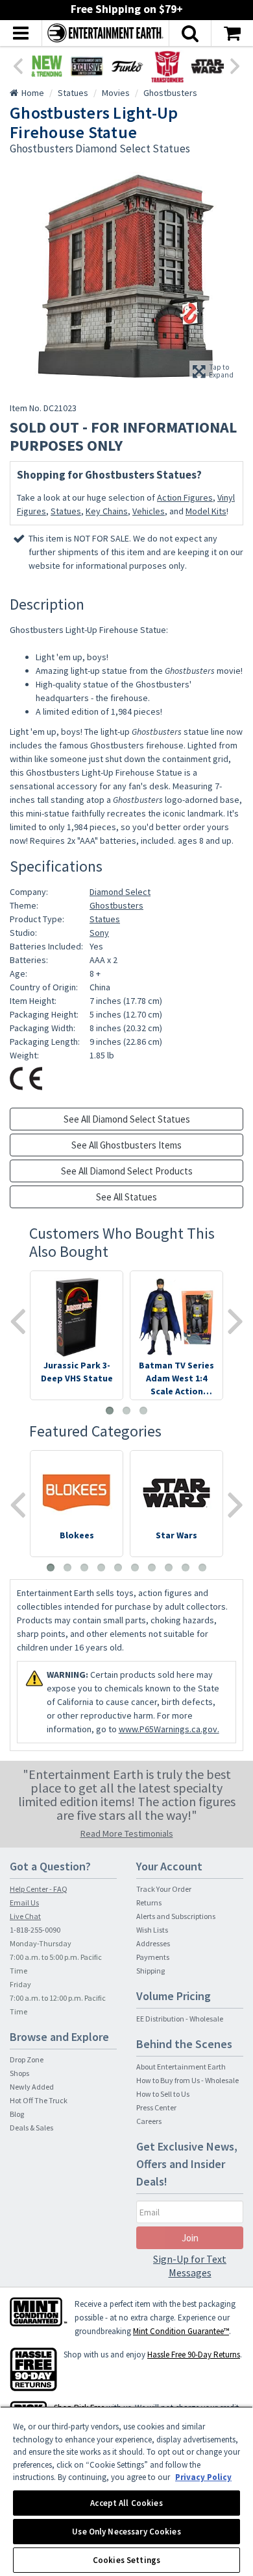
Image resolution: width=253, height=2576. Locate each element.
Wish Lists (152, 1930)
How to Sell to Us (163, 2094)
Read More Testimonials (127, 1833)
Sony (99, 933)
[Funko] (127, 66)
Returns (149, 1902)
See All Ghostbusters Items (126, 1145)
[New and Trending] (47, 66)
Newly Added (32, 2087)
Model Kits (206, 511)
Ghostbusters (116, 905)
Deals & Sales (31, 2128)
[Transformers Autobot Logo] (167, 66)
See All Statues (126, 1197)
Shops (19, 2073)
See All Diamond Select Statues (127, 1119)
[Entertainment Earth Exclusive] (87, 66)
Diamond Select (120, 892)
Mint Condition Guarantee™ (181, 2331)
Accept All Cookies (126, 2503)
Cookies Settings (126, 2560)
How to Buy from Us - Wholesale (187, 2080)
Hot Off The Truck (39, 2100)
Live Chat (25, 1916)
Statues (66, 511)
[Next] (235, 65)
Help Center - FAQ (39, 1889)
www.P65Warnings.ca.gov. (169, 1729)
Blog (17, 2114)
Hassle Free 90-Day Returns (194, 2355)
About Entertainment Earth (181, 2067)
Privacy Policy (203, 2477)
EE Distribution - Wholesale (180, 2019)
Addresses (153, 1943)
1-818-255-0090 (35, 1930)
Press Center (156, 2107)
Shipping (151, 1971)
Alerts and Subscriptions (176, 1916)
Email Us (24, 1902)
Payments (153, 1957)
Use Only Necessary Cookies (126, 2532)
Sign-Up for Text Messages (190, 2266)
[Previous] (18, 65)
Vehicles (149, 511)
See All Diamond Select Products (127, 1171)
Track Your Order (164, 1889)
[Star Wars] (208, 66)
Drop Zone (27, 2059)
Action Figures (185, 497)
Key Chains (107, 511)
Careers (149, 2121)
